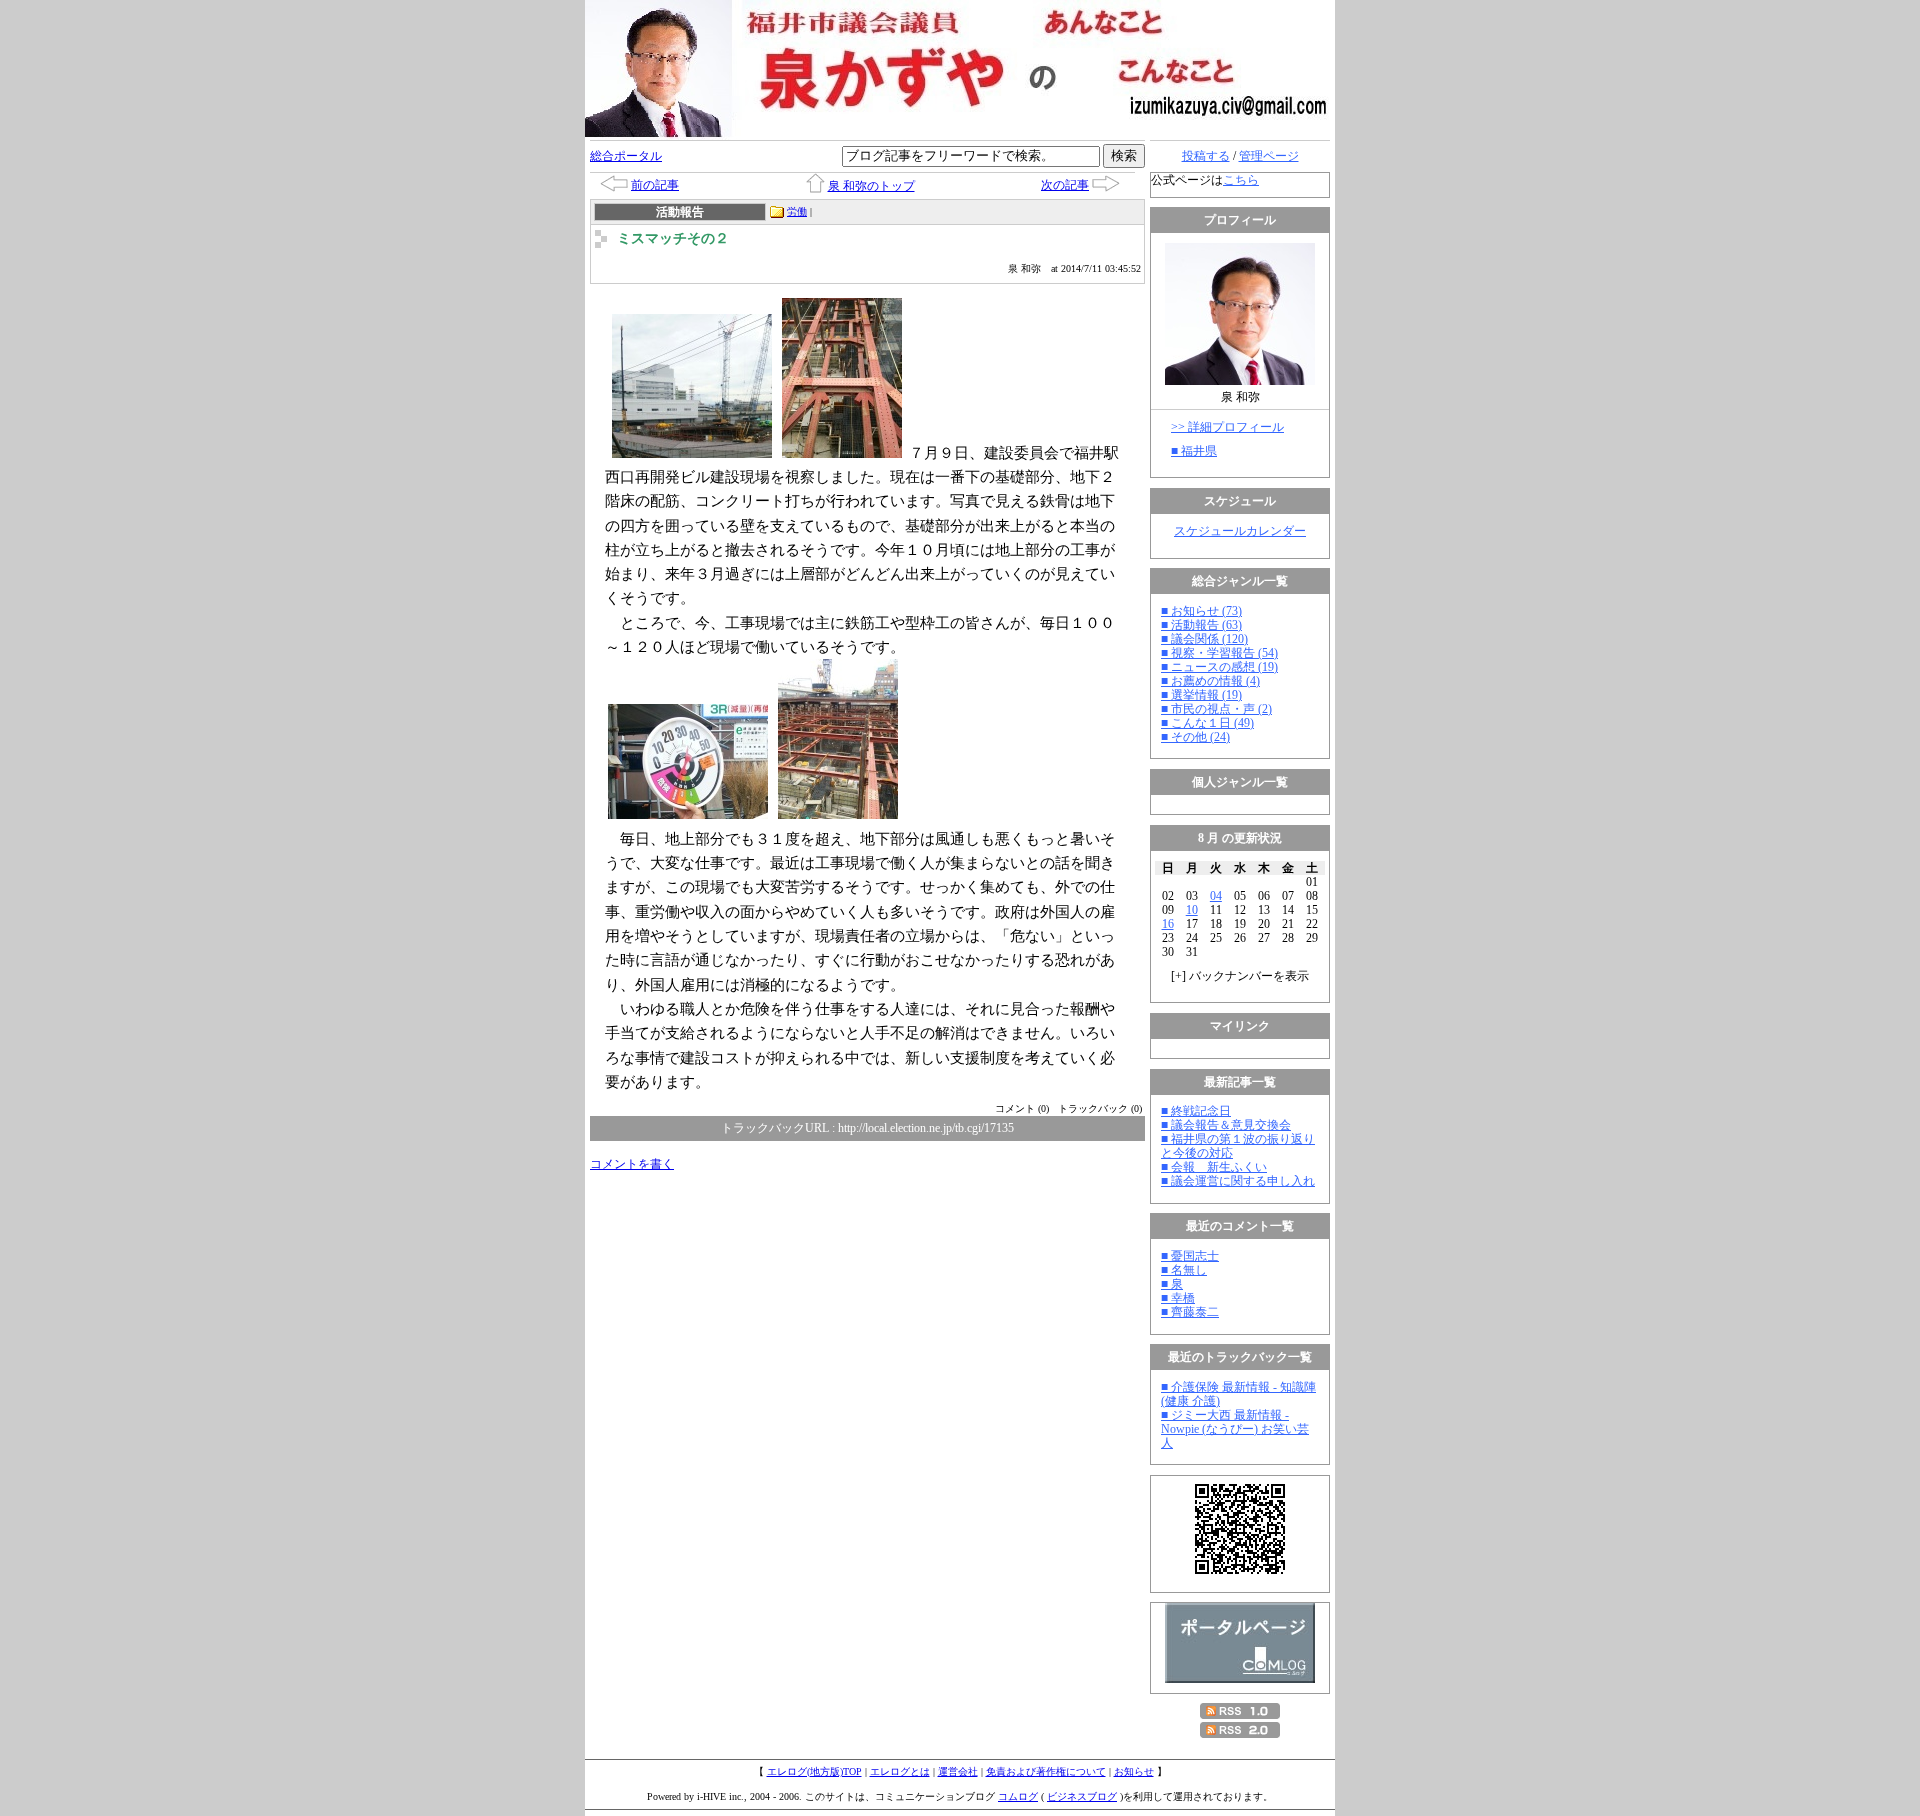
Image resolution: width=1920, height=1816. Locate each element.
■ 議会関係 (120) (1204, 639)
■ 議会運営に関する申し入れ (1238, 1181)
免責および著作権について (1046, 1771)
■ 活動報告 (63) (1201, 625)
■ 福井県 (1194, 451)
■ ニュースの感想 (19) (1219, 667)
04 (1216, 896)
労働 (797, 211)
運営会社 (958, 1771)
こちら (1241, 180)
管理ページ (1269, 156)
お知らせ (1134, 1771)
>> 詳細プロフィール (1227, 427)
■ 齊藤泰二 (1190, 1312)
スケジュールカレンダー (1240, 531)
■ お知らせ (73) (1201, 611)
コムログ (1018, 1796)
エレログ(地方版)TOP (814, 1771)
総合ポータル (626, 156)
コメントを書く (632, 1164)
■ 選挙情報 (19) (1201, 695)
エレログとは (900, 1771)
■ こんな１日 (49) (1207, 723)
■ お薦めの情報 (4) (1210, 681)
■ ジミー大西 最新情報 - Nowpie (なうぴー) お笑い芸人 (1235, 1429)
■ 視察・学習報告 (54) (1219, 653)
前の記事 (655, 185)
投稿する (1206, 156)
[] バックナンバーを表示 (1240, 976)
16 (1168, 924)
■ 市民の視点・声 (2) (1216, 709)
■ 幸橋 (1178, 1298)
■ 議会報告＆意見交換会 (1226, 1125)
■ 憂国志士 (1190, 1256)
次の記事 (1065, 185)
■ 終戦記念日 (1196, 1111)
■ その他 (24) (1195, 737)
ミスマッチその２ (673, 238)
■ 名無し (1184, 1270)
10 (1192, 910)
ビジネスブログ (1082, 1796)
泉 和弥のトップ (871, 186)
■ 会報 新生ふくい (1214, 1167)
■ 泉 (1172, 1284)
